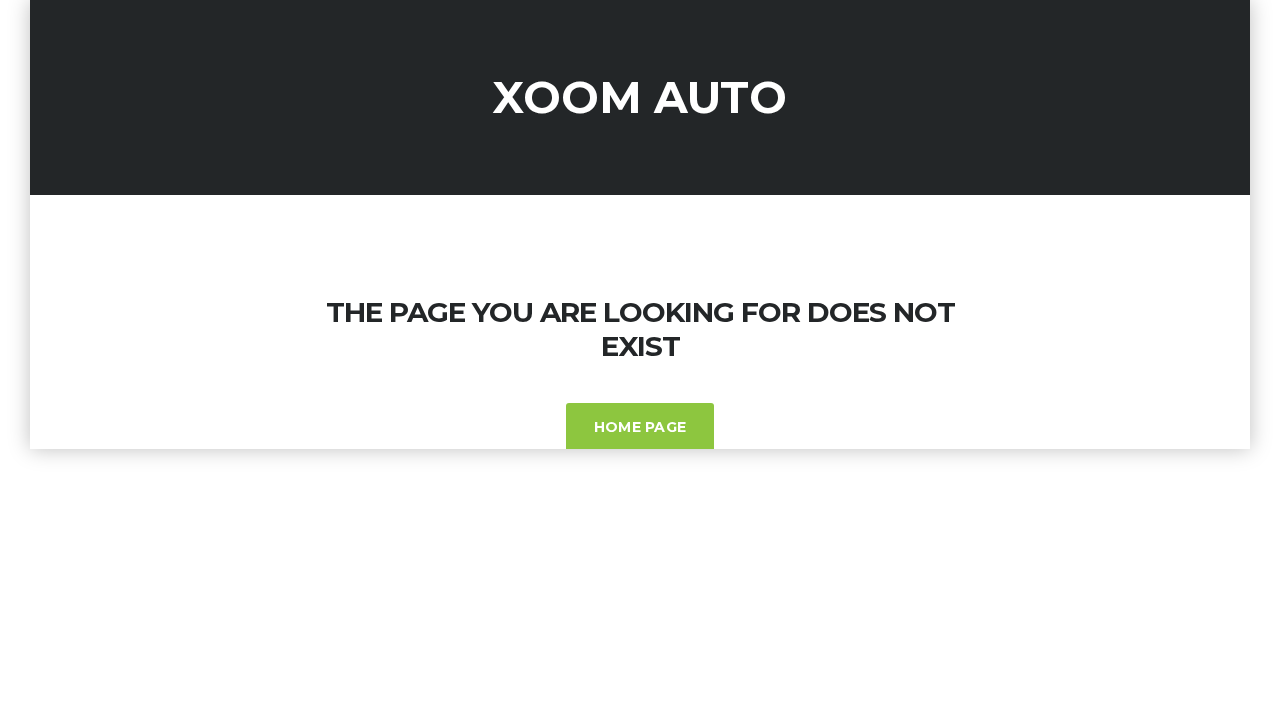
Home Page (640, 427)
